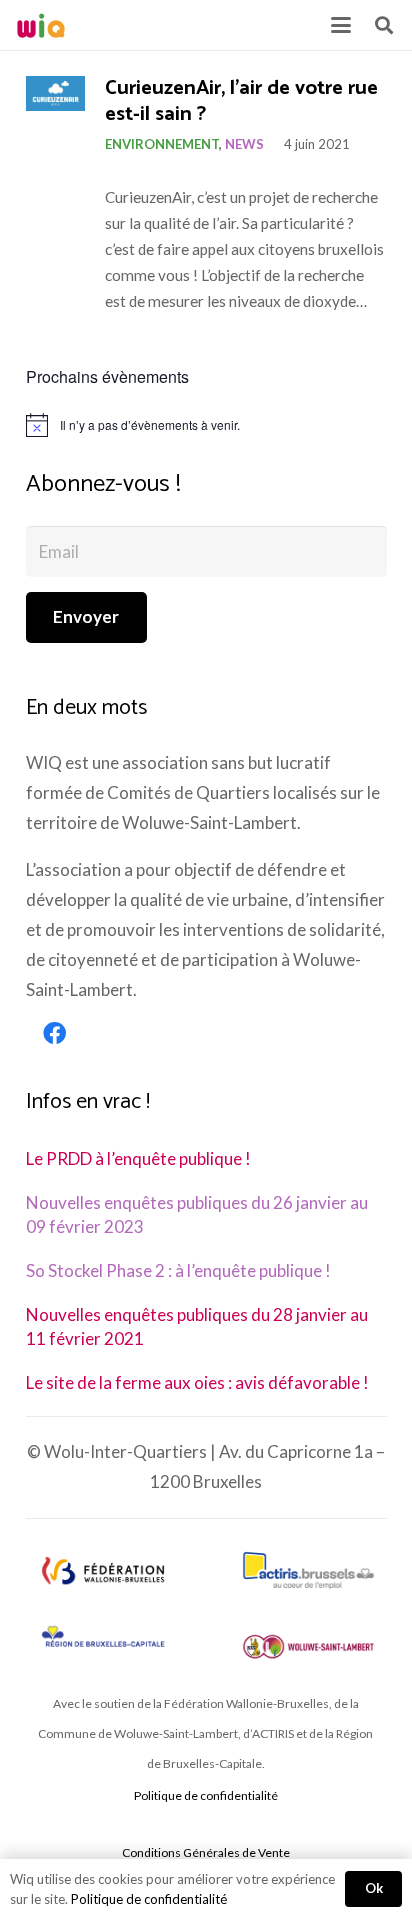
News (244, 144)
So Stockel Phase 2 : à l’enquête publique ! (178, 1270)
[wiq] (41, 25)
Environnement (162, 144)
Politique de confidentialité (206, 1795)
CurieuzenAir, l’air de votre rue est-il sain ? (241, 102)
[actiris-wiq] (308, 1570)
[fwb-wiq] (103, 1570)
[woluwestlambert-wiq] (308, 1646)
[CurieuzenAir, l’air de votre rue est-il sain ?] (55, 93)
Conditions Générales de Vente (206, 1852)
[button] (340, 25)
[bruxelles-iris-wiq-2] (103, 1637)
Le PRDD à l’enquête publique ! (138, 1158)
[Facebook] (55, 1034)
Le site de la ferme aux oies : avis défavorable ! (197, 1382)
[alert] (206, 425)
